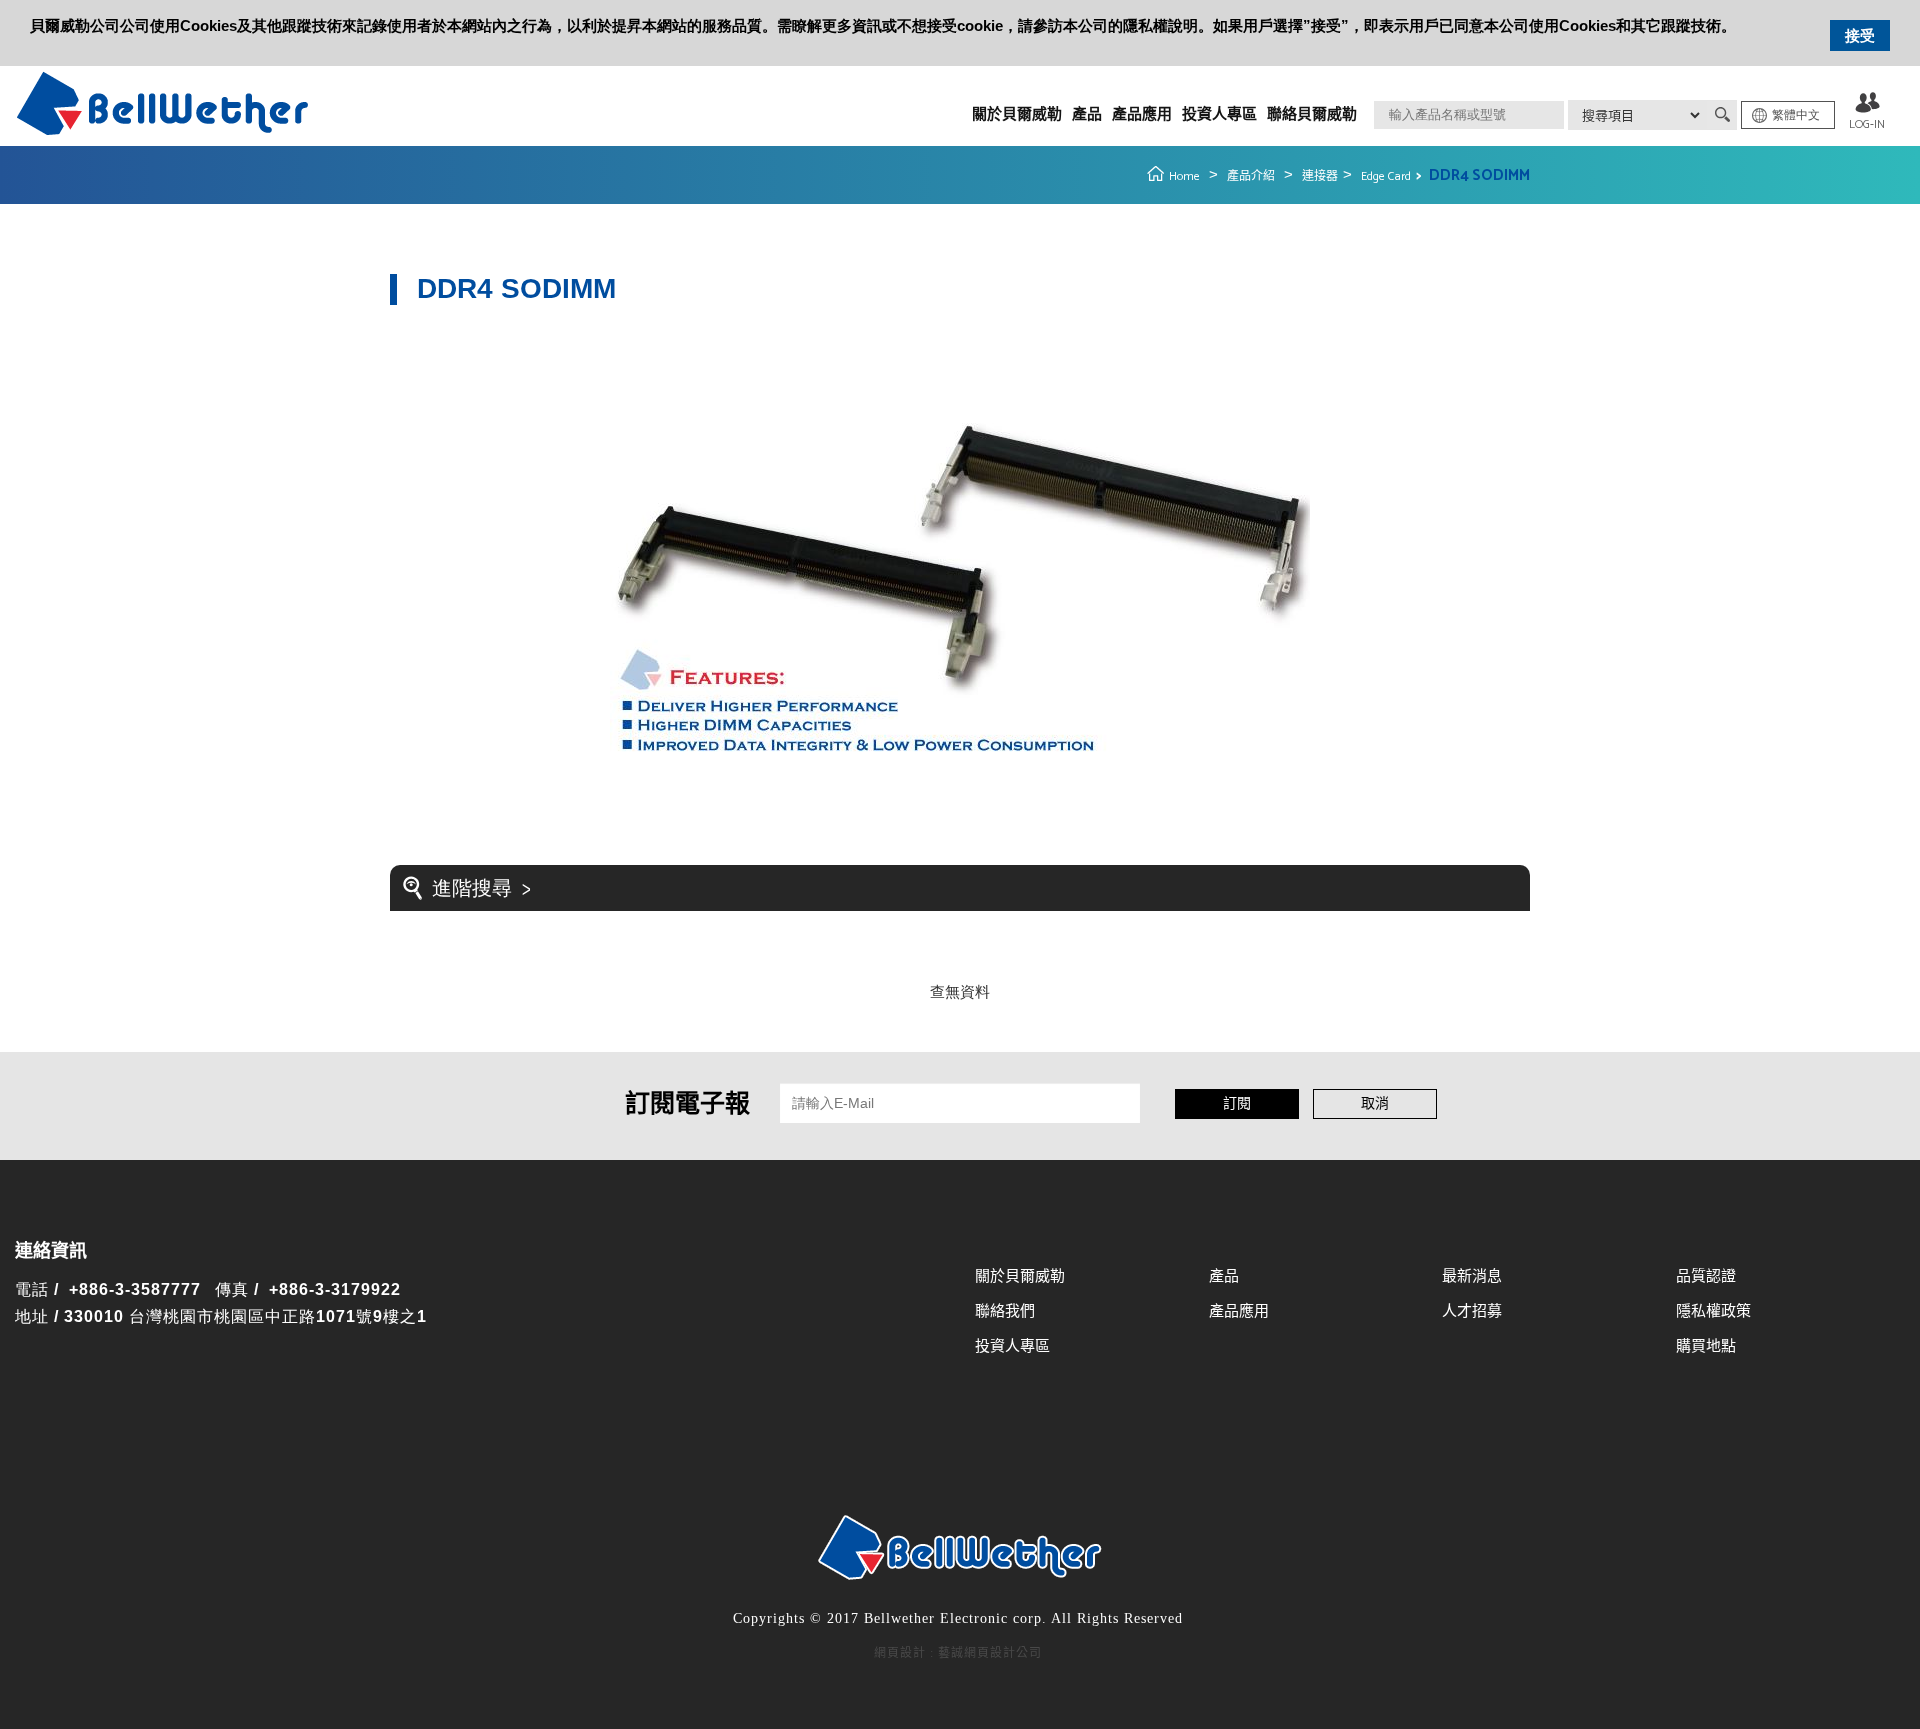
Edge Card (1386, 176)
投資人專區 (1219, 114)
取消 (1375, 1104)
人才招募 (1472, 1311)
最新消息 (1472, 1276)
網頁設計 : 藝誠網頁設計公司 (958, 1653)
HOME (162, 103)
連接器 (1320, 176)
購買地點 (1706, 1346)
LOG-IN (1867, 124)
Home (1184, 176)
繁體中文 (1796, 115)
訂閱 (1237, 1104)
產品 (1087, 114)
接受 (1860, 35)
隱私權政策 (1713, 1311)
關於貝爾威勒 (1017, 114)
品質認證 (1706, 1276)
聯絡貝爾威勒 (1312, 114)
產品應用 (1142, 114)
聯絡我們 (1005, 1311)
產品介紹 (1251, 176)
